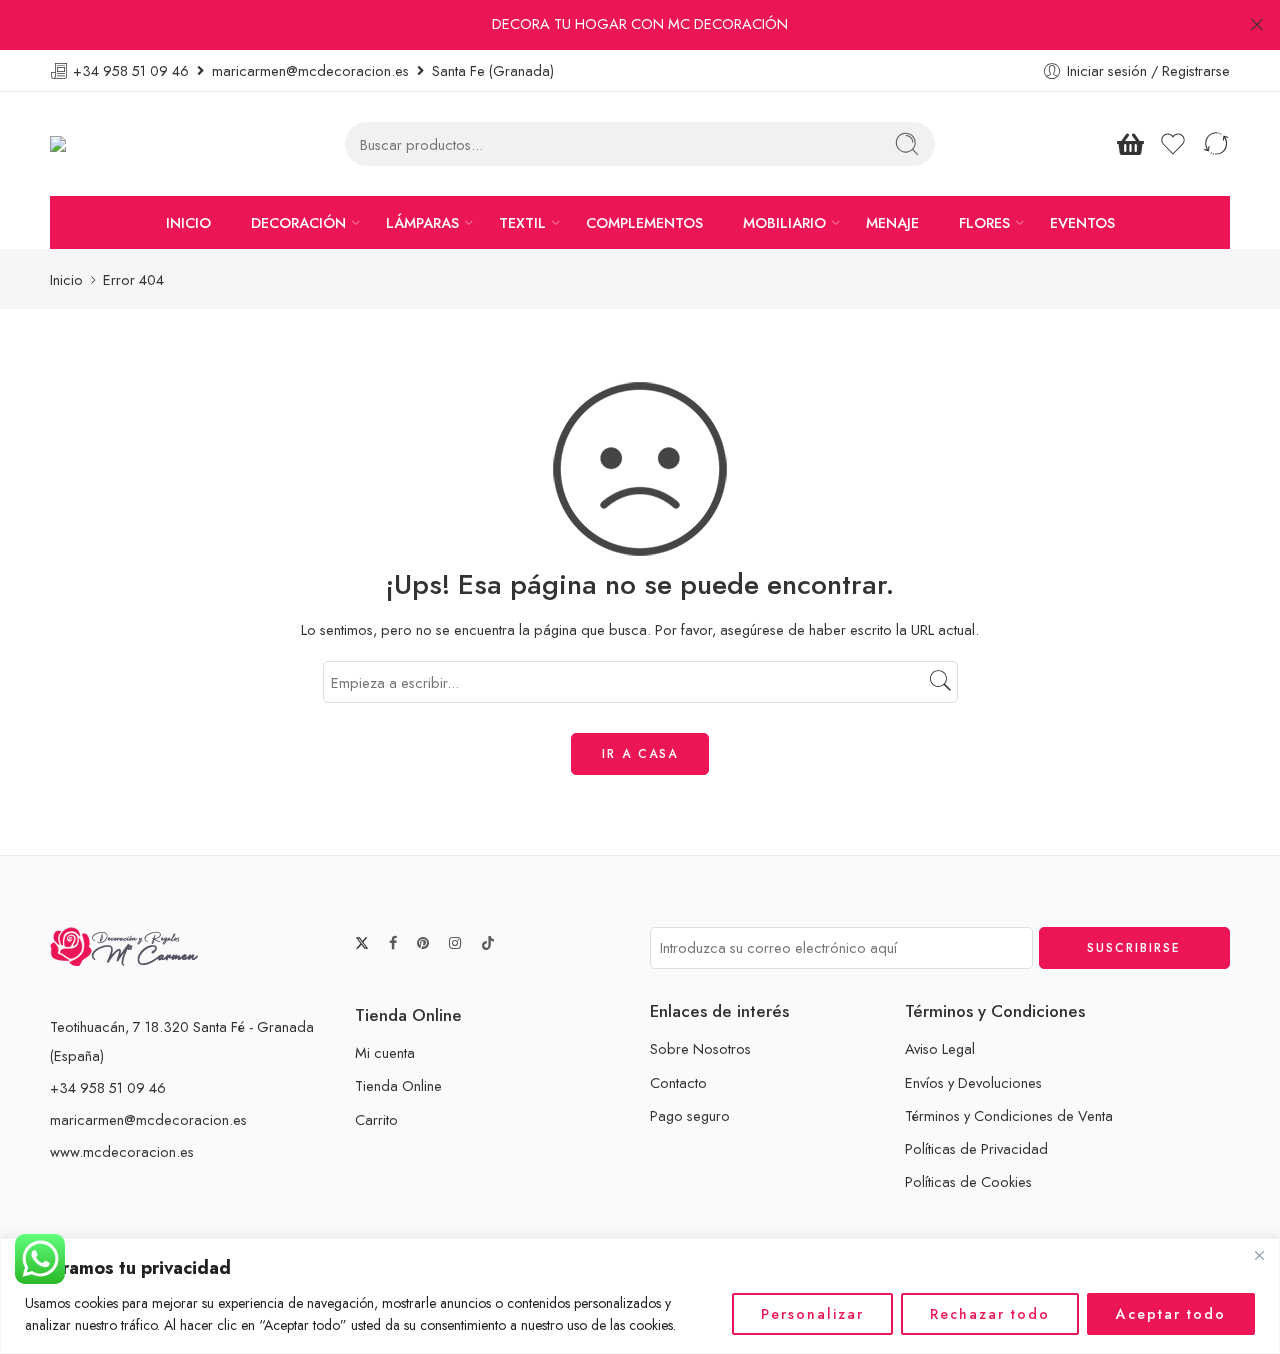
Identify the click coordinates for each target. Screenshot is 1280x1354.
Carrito (376, 1119)
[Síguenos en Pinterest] (423, 943)
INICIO (188, 222)
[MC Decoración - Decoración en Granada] (108, 144)
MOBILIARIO (784, 222)
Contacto (678, 1082)
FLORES (984, 222)
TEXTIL (522, 222)
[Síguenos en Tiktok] (488, 943)
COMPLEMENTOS (644, 222)
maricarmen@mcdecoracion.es (148, 1119)
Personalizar (812, 1314)
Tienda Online (398, 1085)
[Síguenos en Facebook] (393, 943)
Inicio (66, 279)
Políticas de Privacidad (976, 1148)
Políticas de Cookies (968, 1181)
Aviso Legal (940, 1048)
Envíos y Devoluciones (973, 1082)
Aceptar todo (1171, 1314)
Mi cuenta (385, 1052)
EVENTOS (1082, 222)
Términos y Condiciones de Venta (1009, 1115)
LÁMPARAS (422, 222)
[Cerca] (1259, 1255)
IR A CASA (640, 754)
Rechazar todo (990, 1314)
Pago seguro (690, 1115)
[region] (640, 1296)
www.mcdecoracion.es (122, 1151)
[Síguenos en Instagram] (455, 943)
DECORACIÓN (298, 222)
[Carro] (1130, 144)
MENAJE (892, 222)
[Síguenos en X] (362, 943)
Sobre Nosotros (700, 1048)
